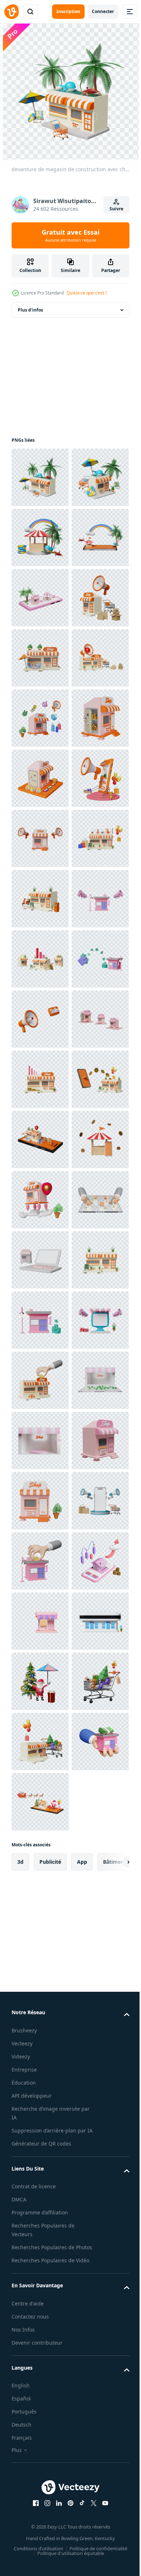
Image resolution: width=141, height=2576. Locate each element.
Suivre (116, 209)
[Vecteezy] (12, 12)
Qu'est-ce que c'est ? (87, 293)
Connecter (103, 11)
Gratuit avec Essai (70, 235)
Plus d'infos (30, 310)
